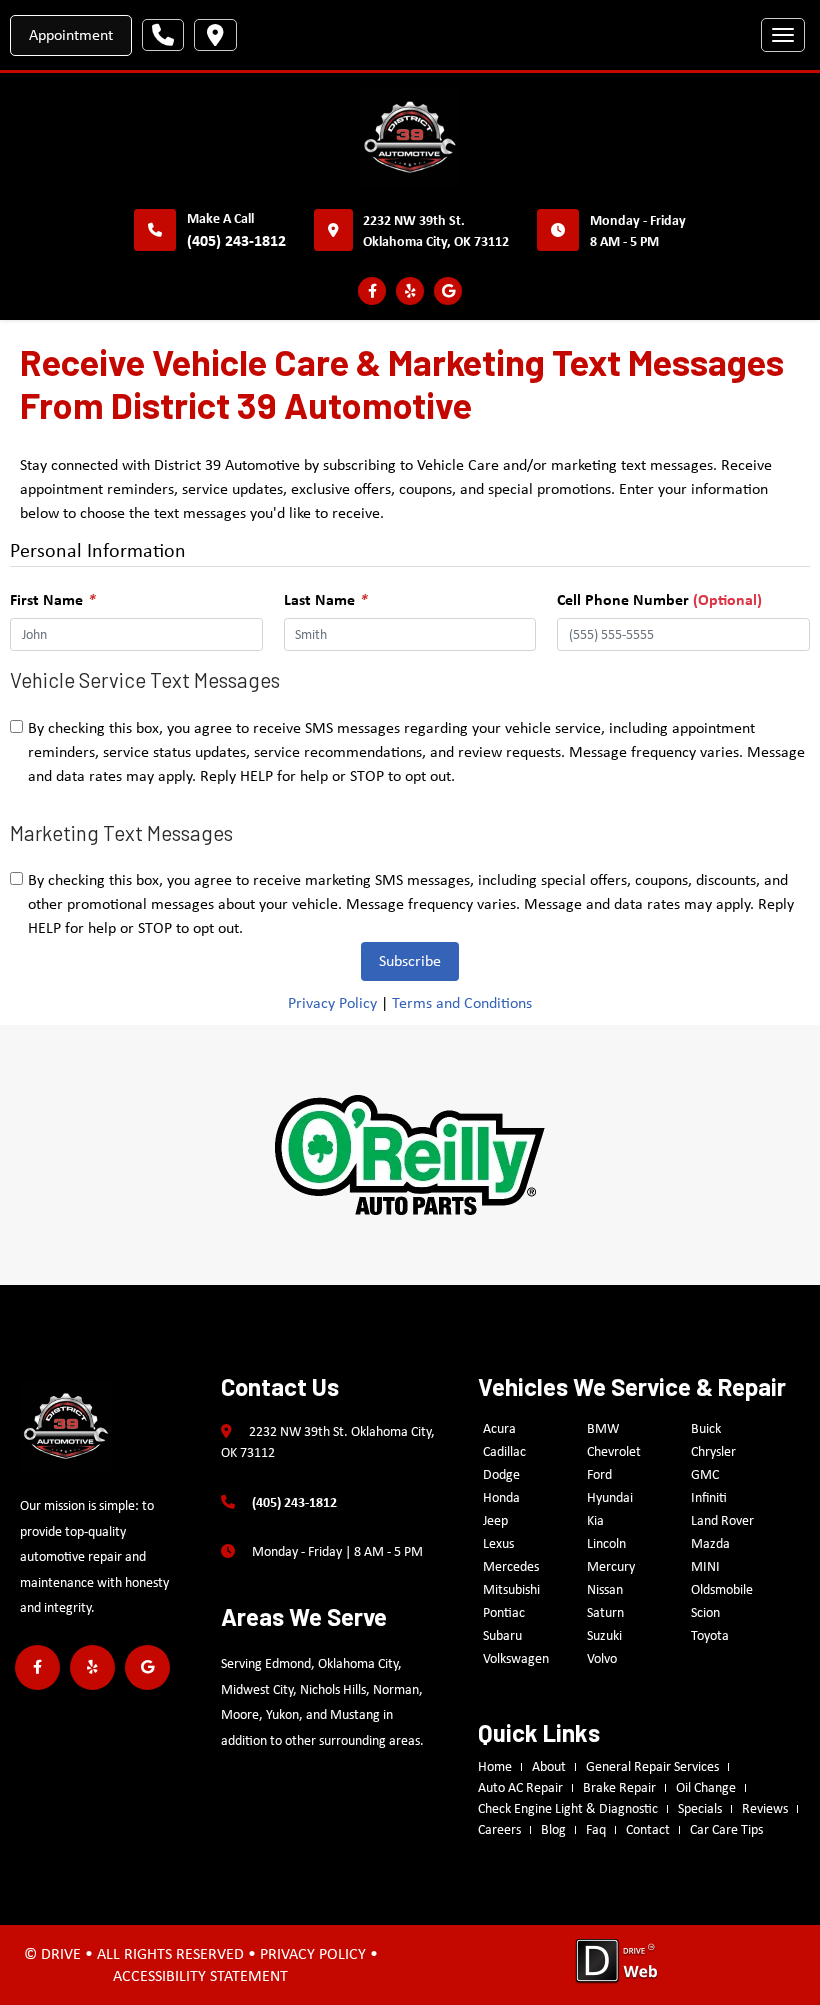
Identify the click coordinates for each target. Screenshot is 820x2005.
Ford (599, 1474)
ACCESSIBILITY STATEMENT (200, 1975)
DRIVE (61, 1953)
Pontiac (504, 1612)
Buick (706, 1428)
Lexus (498, 1543)
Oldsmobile (722, 1589)
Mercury (611, 1566)
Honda (501, 1497)
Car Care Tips (726, 1829)
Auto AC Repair (520, 1787)
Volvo (602, 1658)
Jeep (495, 1520)
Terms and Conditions (462, 1002)
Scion (705, 1612)
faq (596, 1829)
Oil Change (706, 1787)
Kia (595, 1520)
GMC (705, 1474)
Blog (553, 1829)
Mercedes (511, 1566)
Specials (700, 1808)
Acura (499, 1428)
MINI (705, 1566)
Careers (499, 1829)
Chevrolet (614, 1451)
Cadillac (504, 1451)
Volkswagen (516, 1658)
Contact (648, 1829)
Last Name (326, 599)
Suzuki (604, 1635)
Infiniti (709, 1497)
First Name (53, 599)
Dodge (501, 1474)
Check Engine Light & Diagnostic (568, 1808)
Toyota (710, 1635)
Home (495, 1766)
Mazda (710, 1543)
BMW (603, 1428)
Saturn (605, 1612)
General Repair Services (652, 1766)
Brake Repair (619, 1787)
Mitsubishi (511, 1589)
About (549, 1766)
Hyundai (610, 1497)
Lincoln (606, 1543)
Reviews (765, 1808)
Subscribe (410, 960)
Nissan (605, 1589)
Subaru (502, 1635)
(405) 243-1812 (236, 240)
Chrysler (713, 1451)
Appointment (71, 34)
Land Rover (722, 1520)
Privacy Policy (332, 1002)
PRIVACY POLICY (313, 1953)
